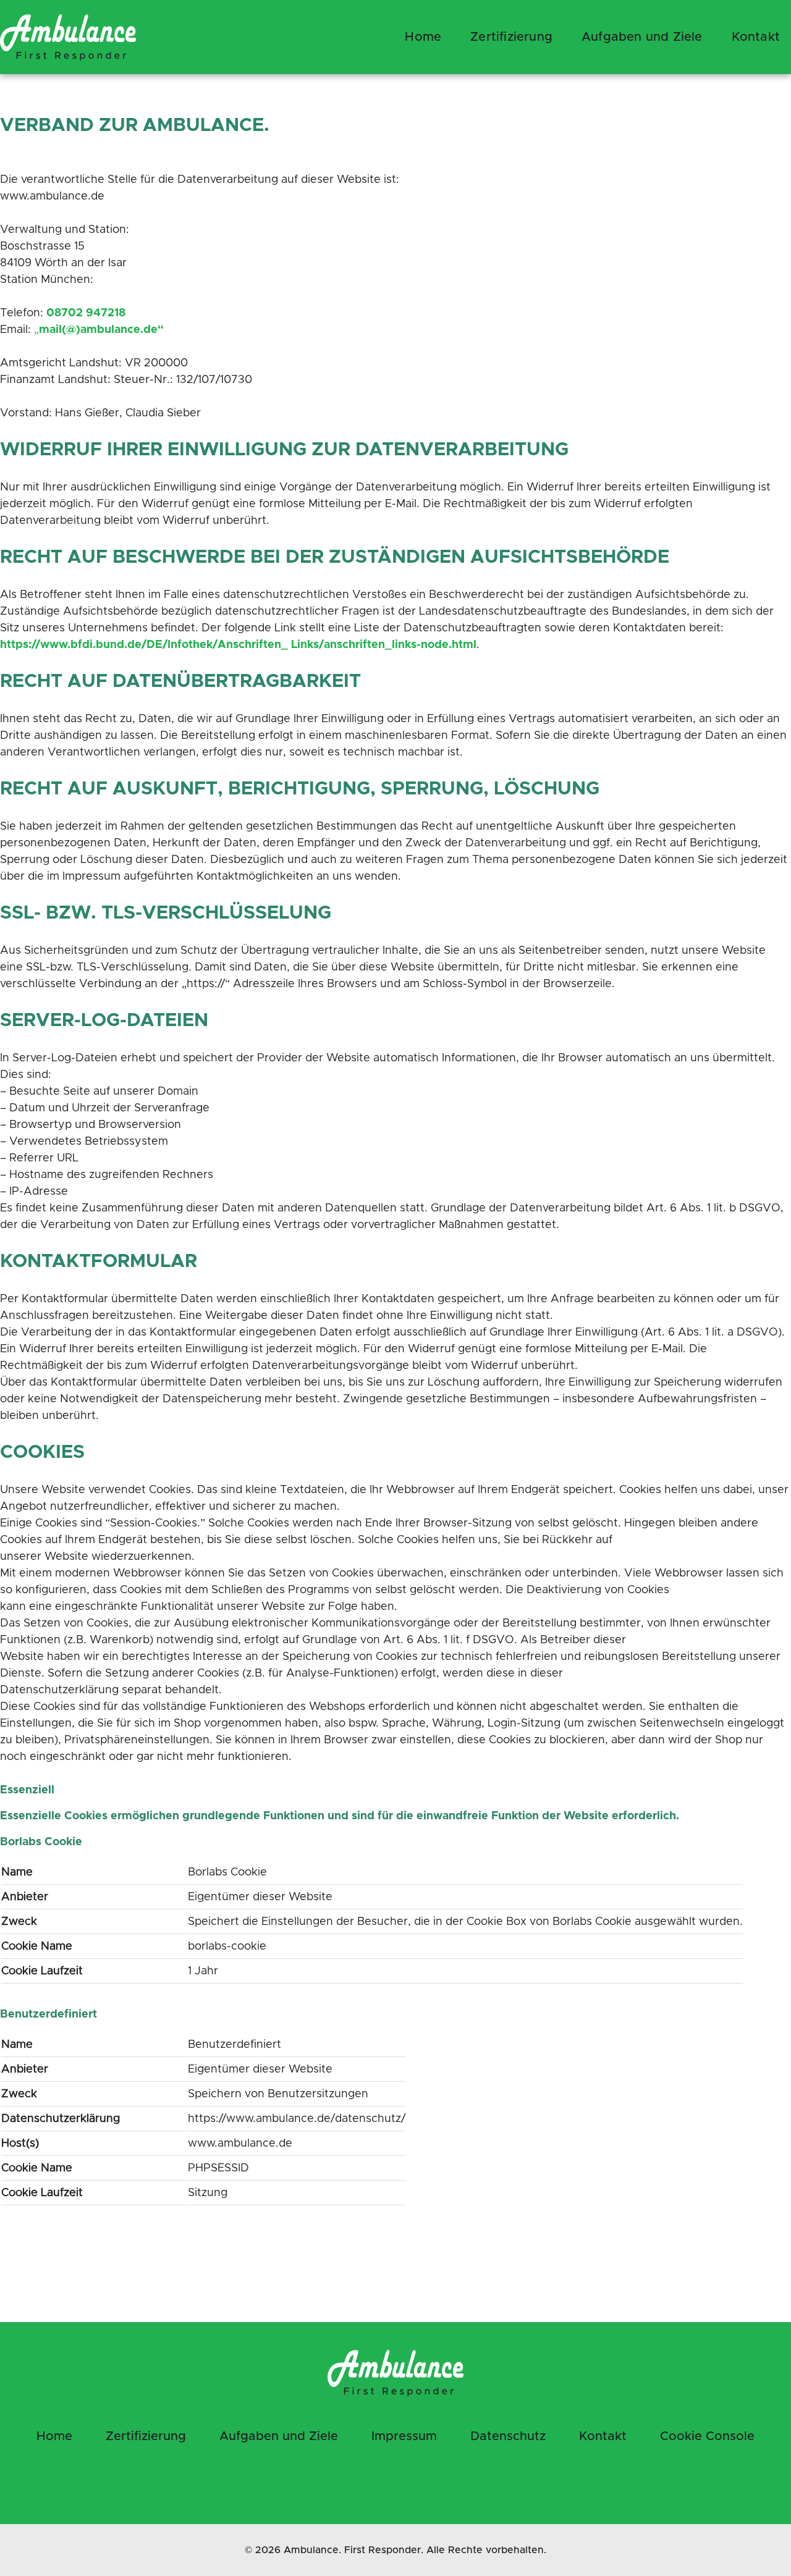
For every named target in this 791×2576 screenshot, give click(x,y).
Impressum (404, 2436)
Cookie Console (707, 2436)
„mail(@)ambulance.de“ (99, 330)
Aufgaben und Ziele (642, 37)
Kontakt (603, 2436)
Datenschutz (508, 2436)
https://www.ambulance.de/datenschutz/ (297, 2119)
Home (423, 37)
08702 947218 (86, 313)
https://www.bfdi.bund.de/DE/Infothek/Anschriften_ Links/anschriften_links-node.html (238, 645)
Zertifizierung (511, 37)
